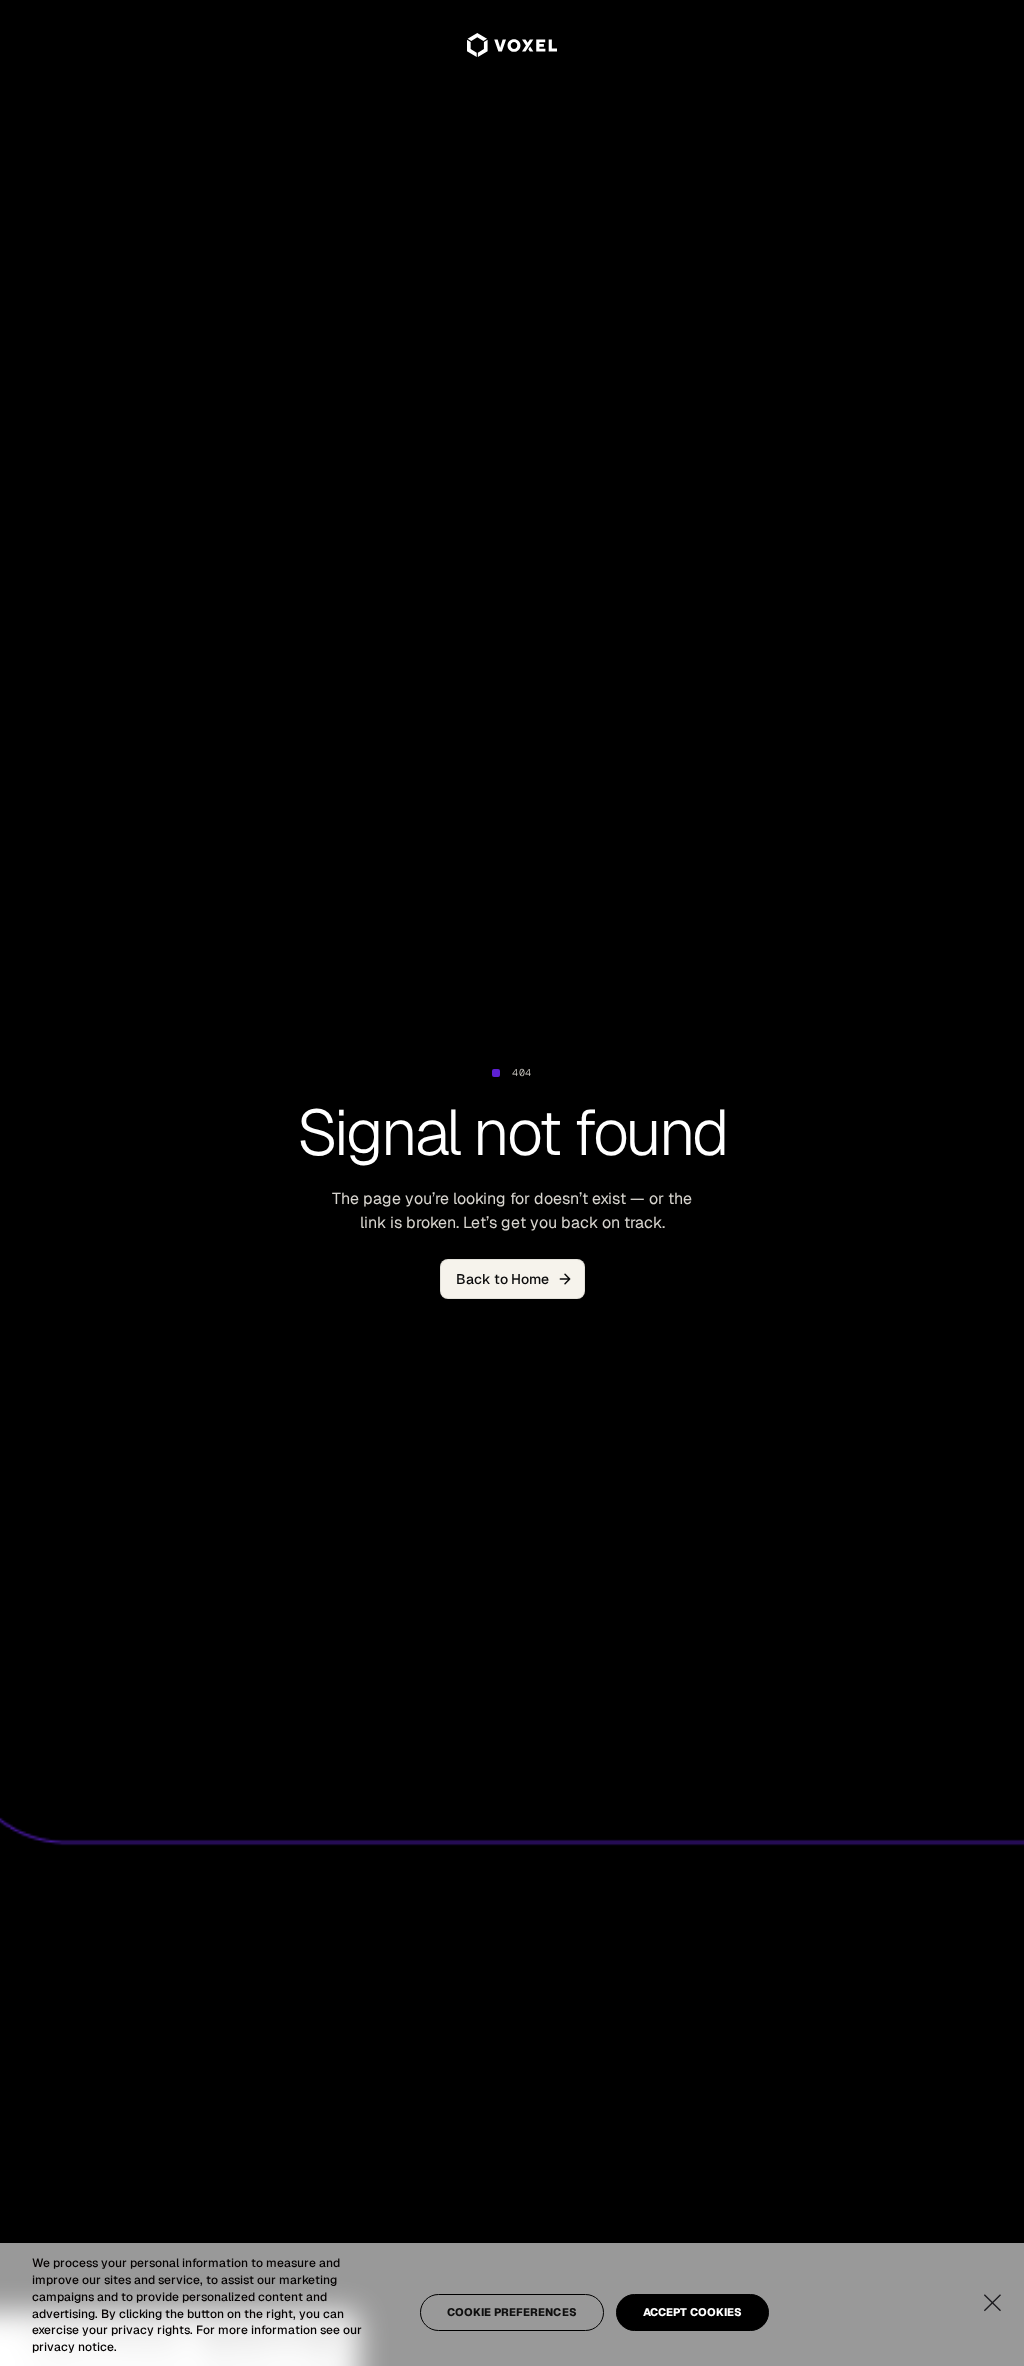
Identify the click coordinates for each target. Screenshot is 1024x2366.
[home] (512, 44)
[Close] (992, 2302)
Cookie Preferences (512, 2312)
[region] (512, 2304)
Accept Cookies (693, 2312)
